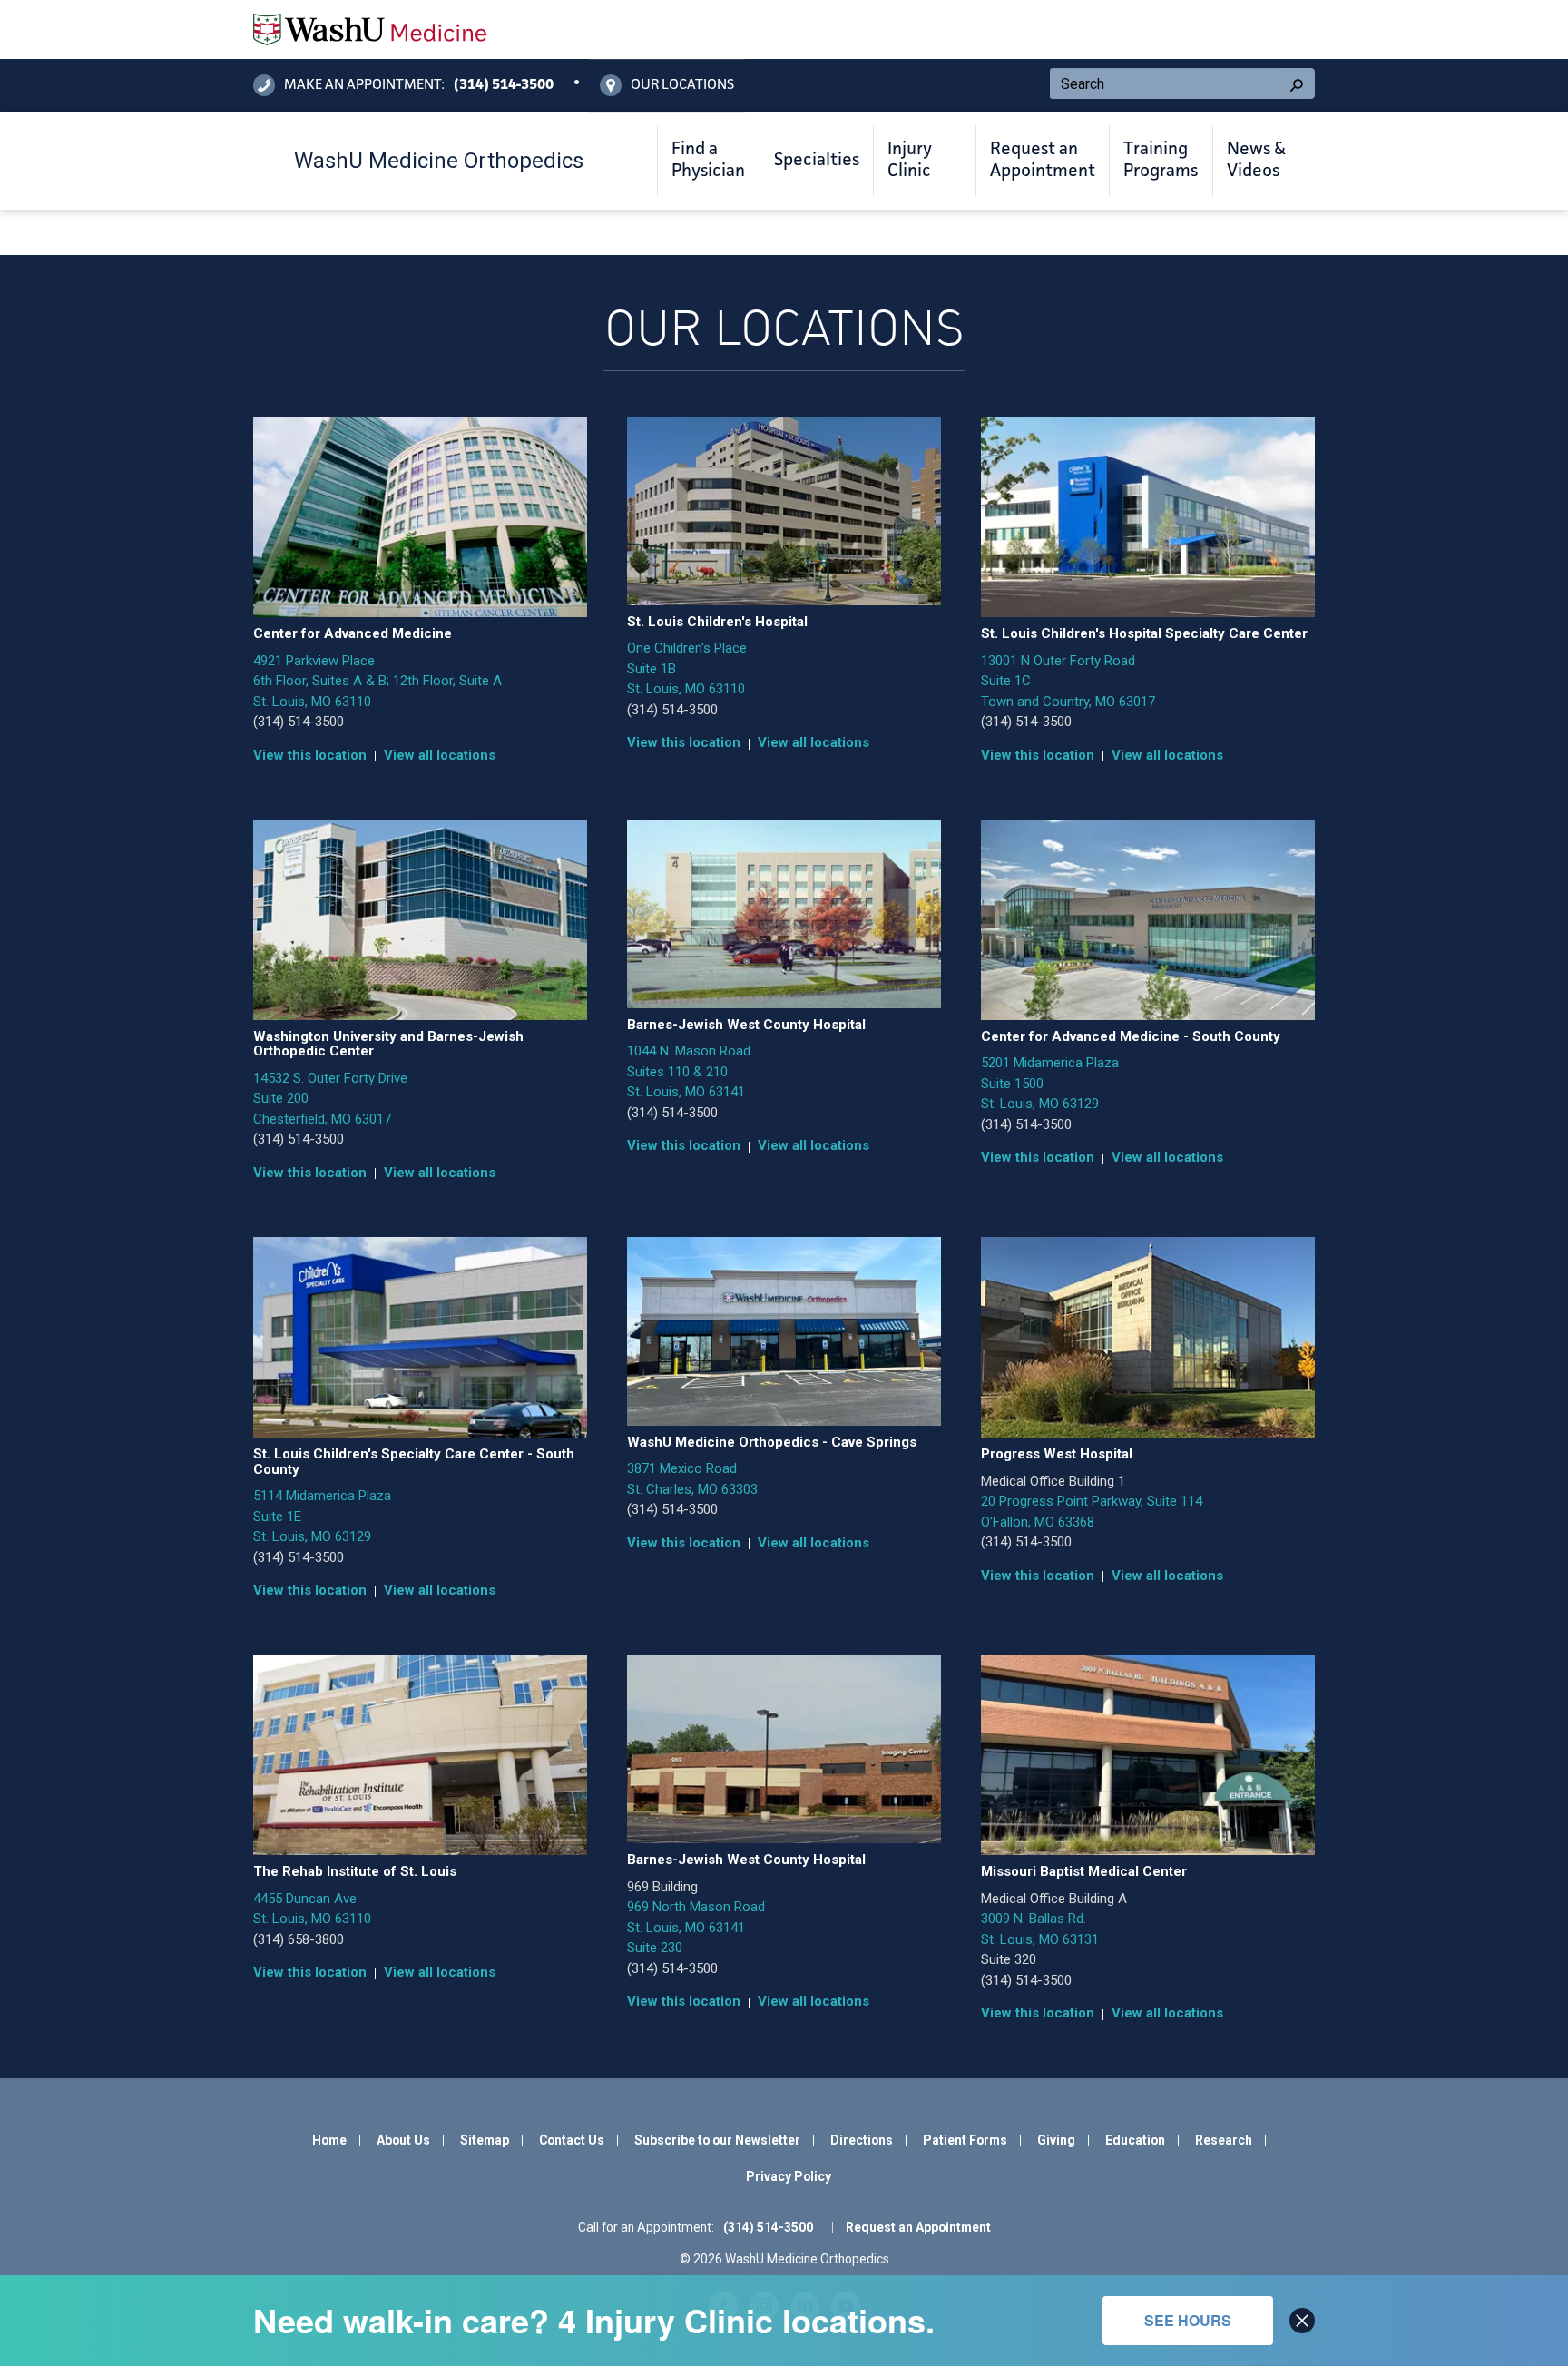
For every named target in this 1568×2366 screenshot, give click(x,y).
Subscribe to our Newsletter (717, 2140)
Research (1224, 2140)
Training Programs (1161, 161)
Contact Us (572, 2140)
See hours (1188, 2320)
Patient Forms (965, 2140)
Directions (862, 2140)
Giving (1056, 2140)
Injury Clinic (910, 161)
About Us (403, 2140)
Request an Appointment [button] (1043, 161)
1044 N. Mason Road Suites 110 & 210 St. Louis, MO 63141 (689, 1071)
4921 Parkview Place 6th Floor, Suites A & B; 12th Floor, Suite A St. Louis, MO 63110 (377, 681)
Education (1135, 2140)
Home (329, 2140)
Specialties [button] (817, 161)
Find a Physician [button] (708, 161)
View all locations (440, 755)
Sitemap (485, 2140)
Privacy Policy (789, 2176)
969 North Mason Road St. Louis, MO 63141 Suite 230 (696, 1927)
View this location (310, 755)
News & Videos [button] (1256, 161)
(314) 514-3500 (299, 722)
